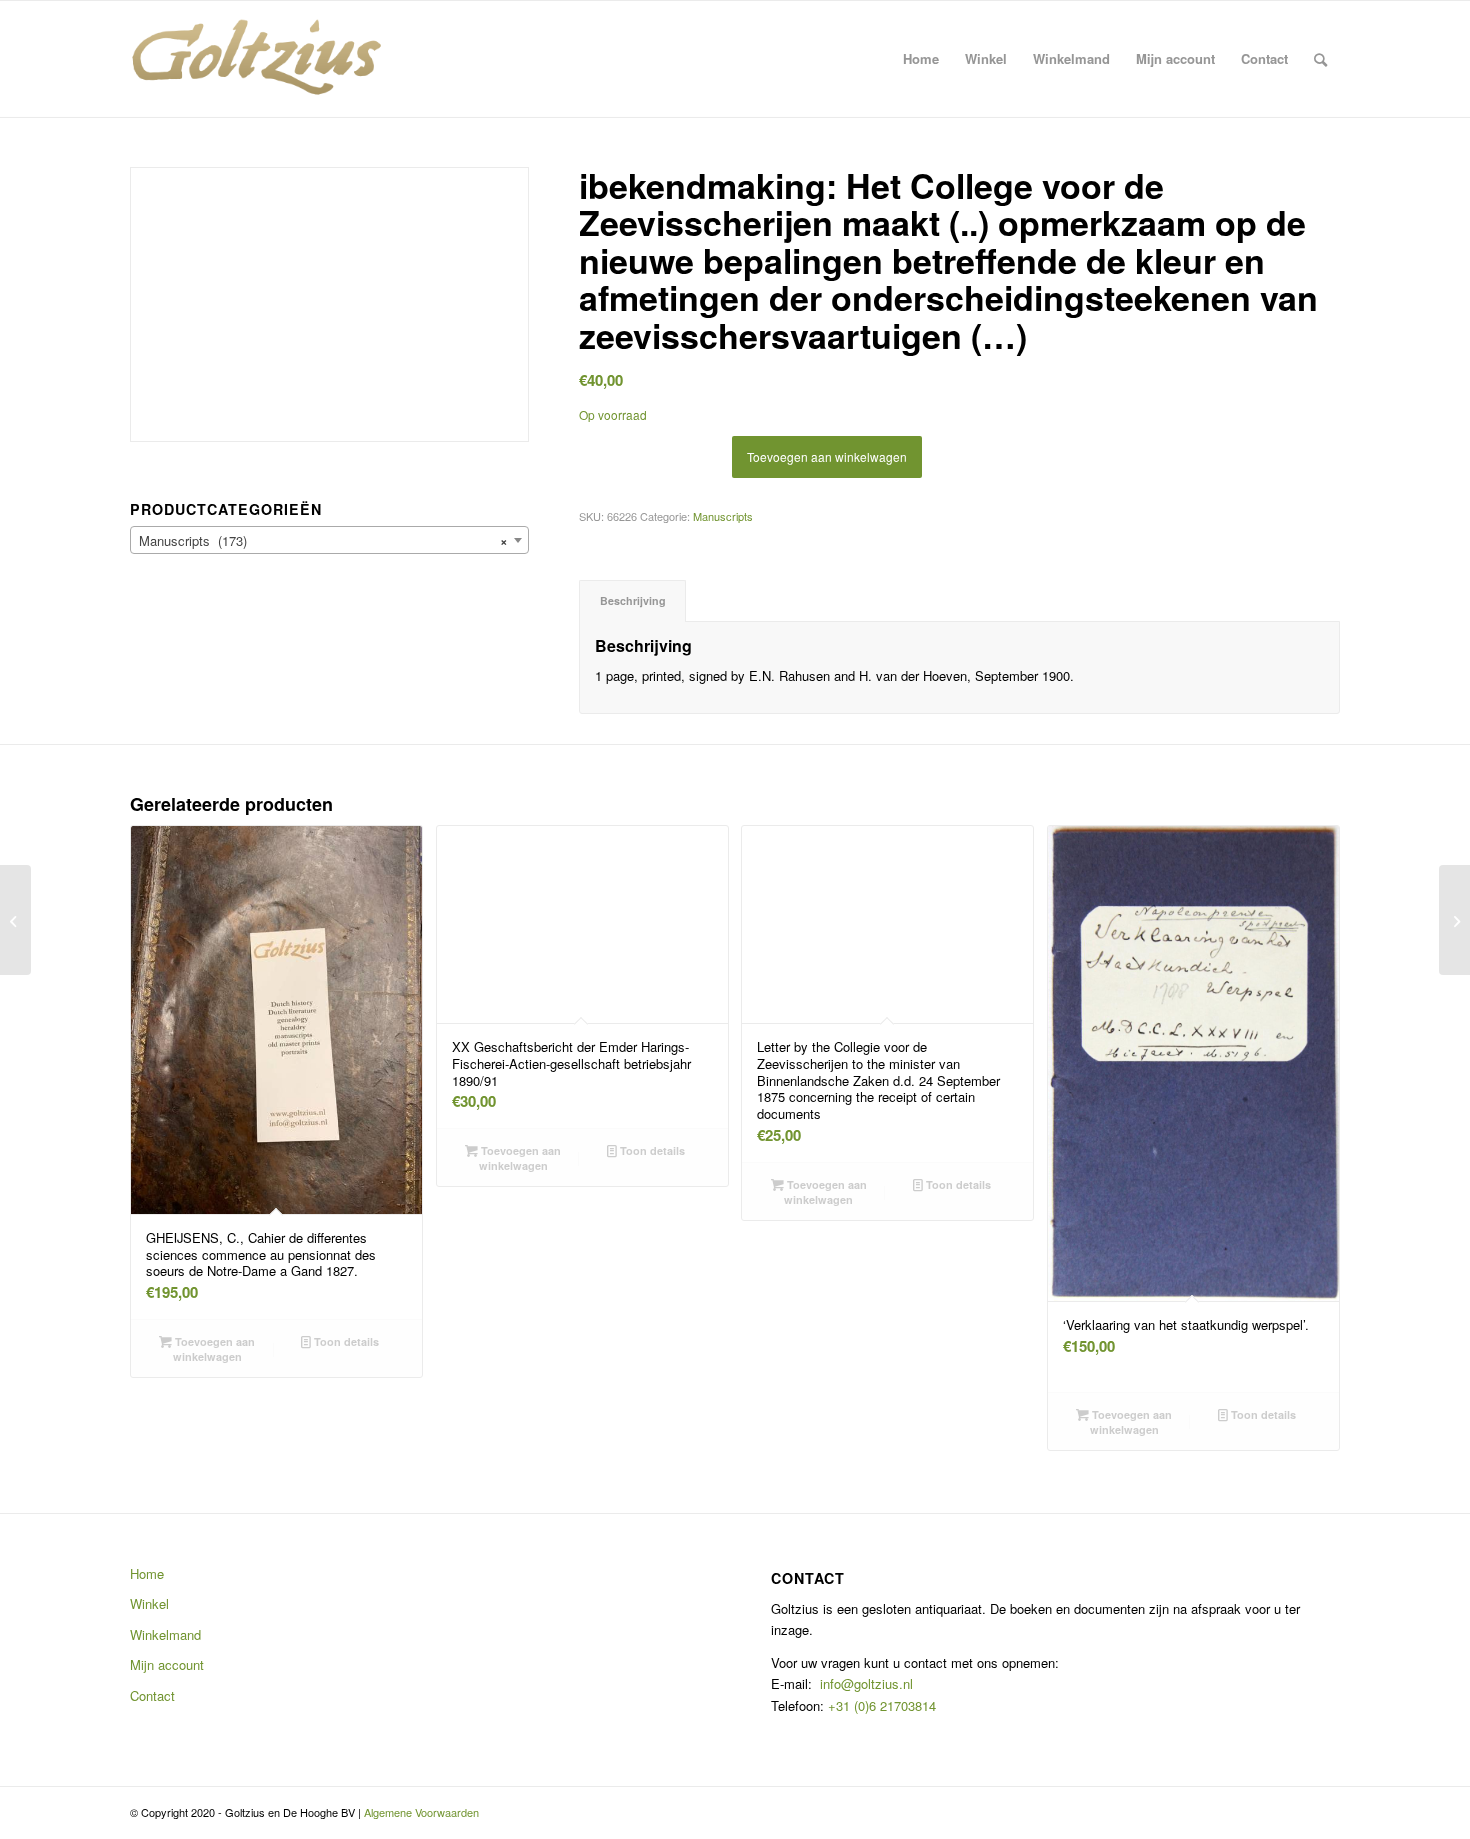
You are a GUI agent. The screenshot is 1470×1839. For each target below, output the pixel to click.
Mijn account (167, 1664)
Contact (152, 1695)
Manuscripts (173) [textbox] (323, 540)
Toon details (345, 1341)
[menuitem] (921, 59)
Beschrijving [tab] (633, 600)
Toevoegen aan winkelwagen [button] (213, 1349)
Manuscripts (723, 516)
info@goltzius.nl (866, 1683)
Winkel (149, 1603)
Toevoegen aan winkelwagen (827, 456)
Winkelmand (165, 1634)
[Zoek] (1320, 59)
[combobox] (329, 540)
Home (147, 1573)
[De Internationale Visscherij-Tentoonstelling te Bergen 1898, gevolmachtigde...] (15, 920)
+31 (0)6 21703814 (880, 1705)
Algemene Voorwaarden (421, 1812)
